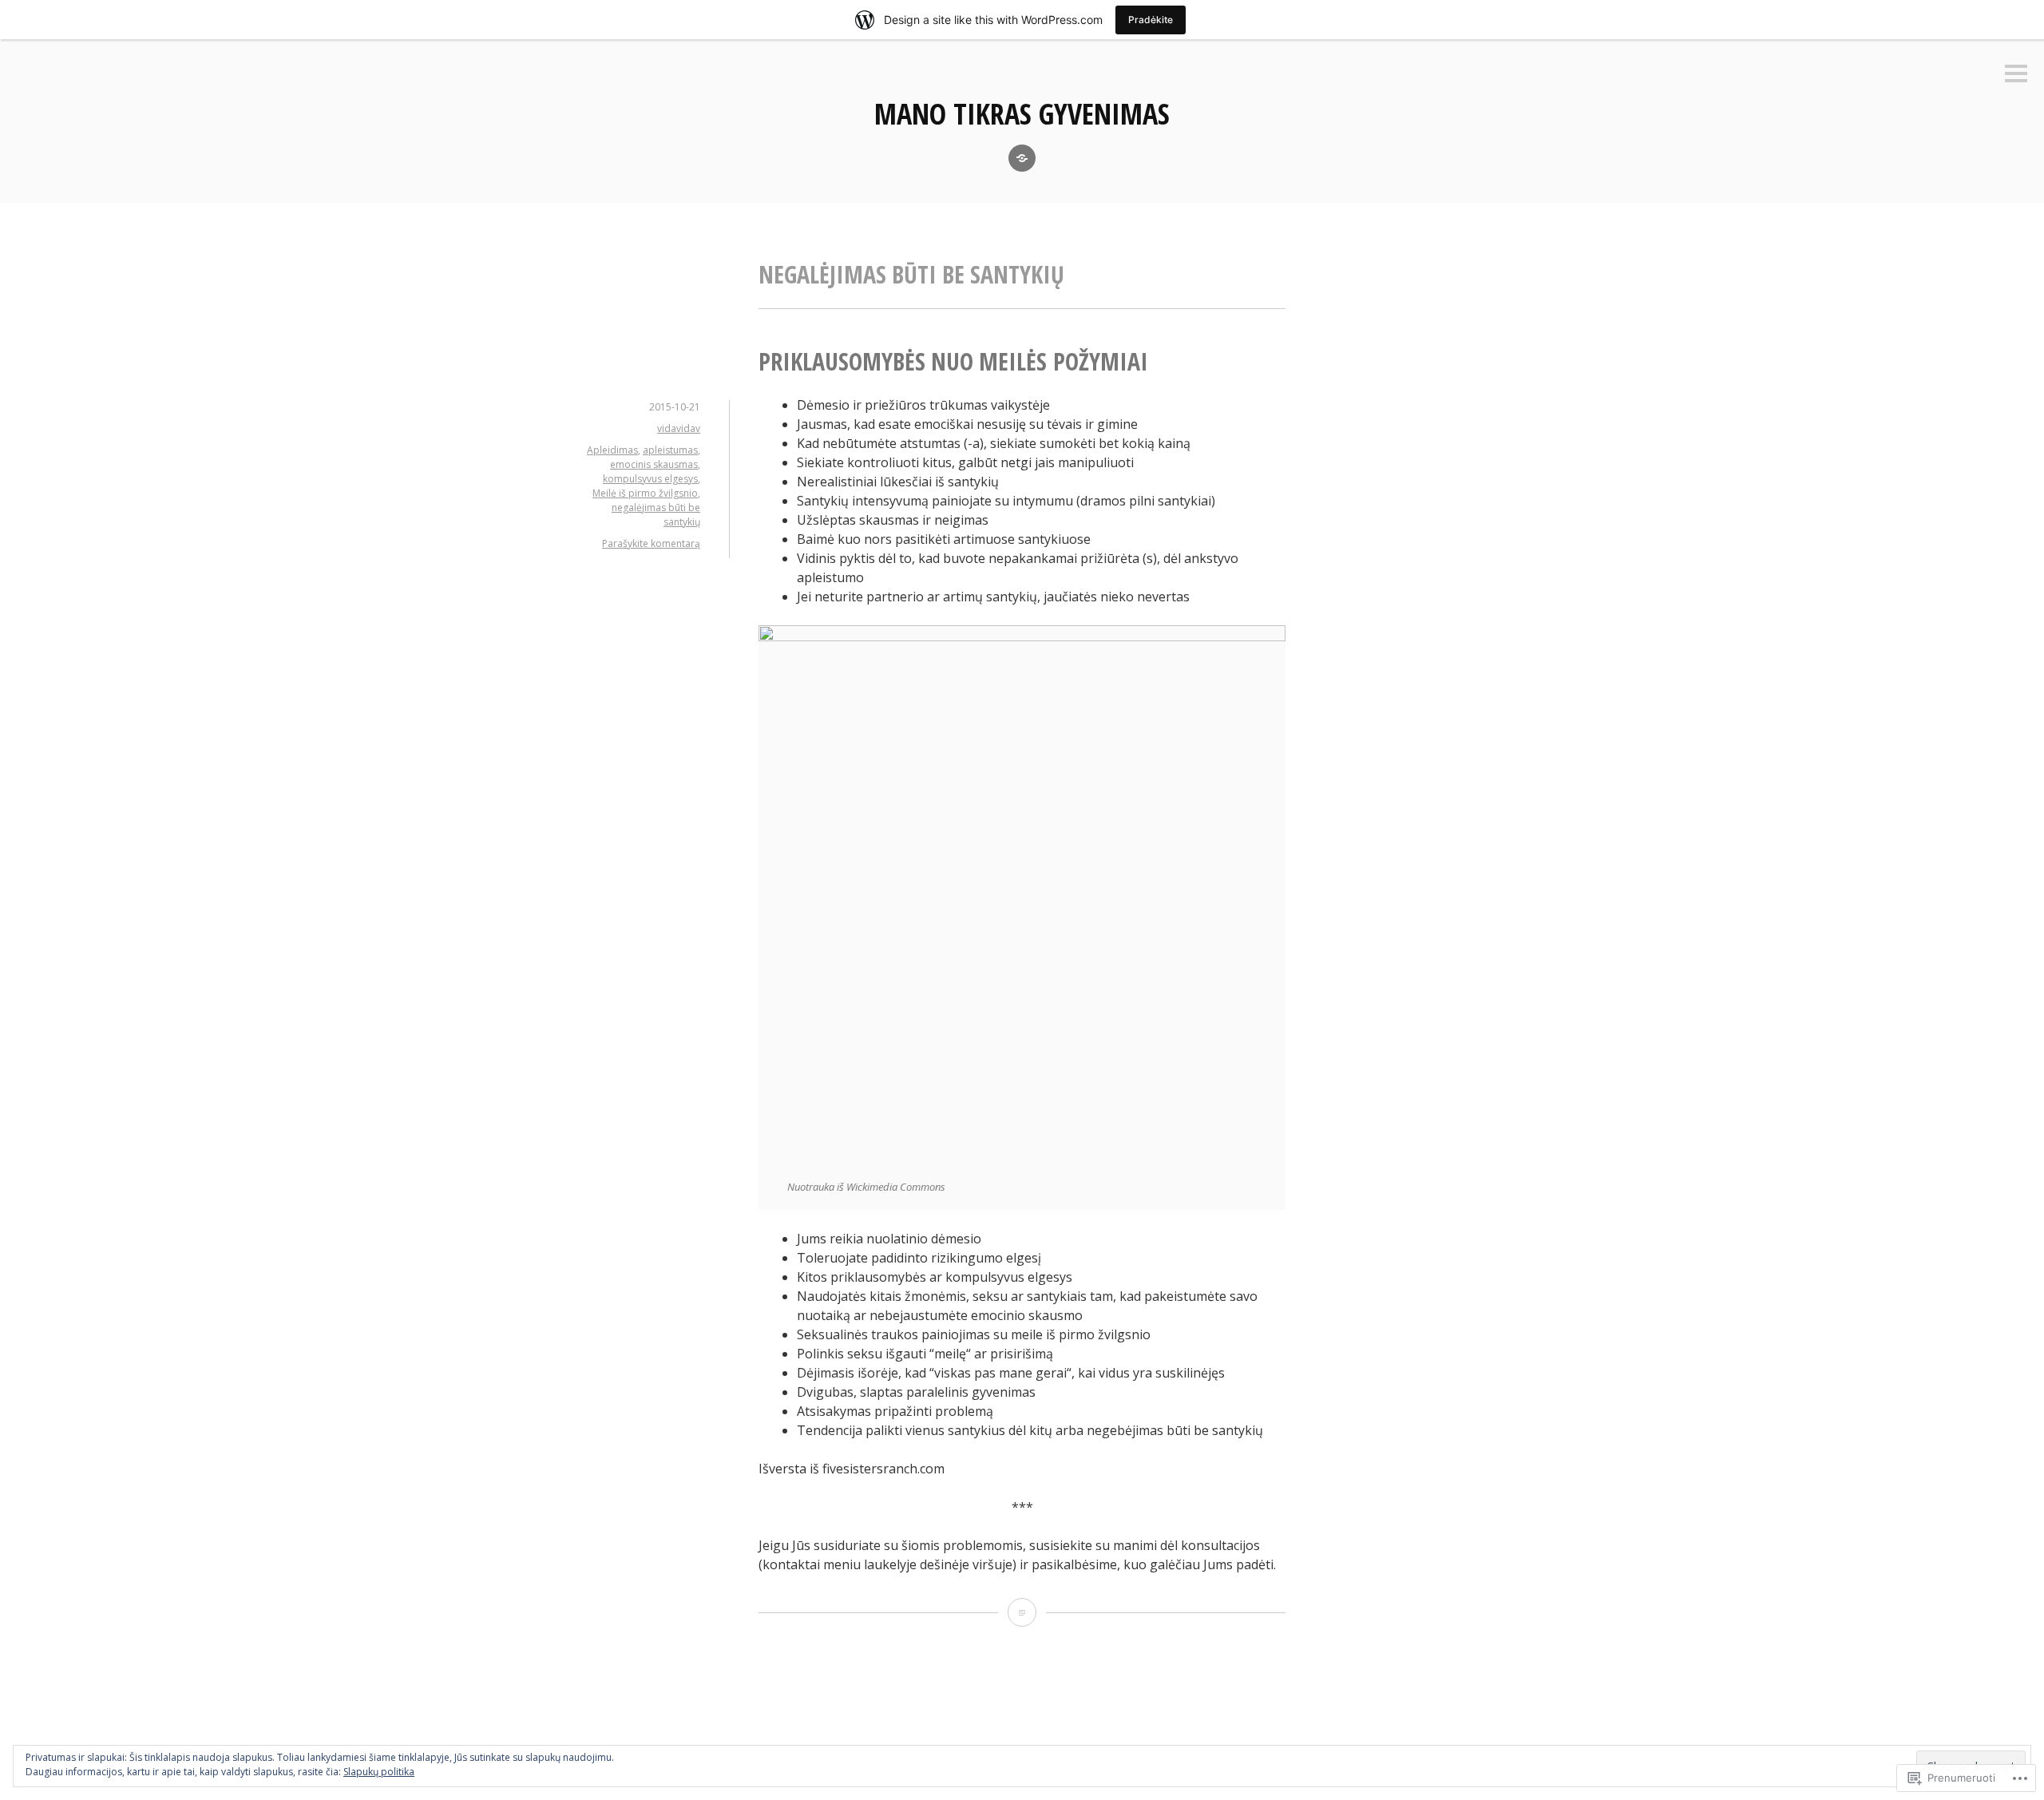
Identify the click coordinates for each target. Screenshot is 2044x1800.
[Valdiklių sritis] (2016, 75)
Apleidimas (612, 450)
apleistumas (670, 450)
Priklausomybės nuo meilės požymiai (953, 361)
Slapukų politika (379, 1772)
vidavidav (679, 428)
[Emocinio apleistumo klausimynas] (1022, 158)
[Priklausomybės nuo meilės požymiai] (1022, 1612)
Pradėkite (1151, 20)
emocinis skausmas (654, 464)
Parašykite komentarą (651, 543)
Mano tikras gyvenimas (1022, 114)
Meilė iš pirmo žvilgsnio (645, 493)
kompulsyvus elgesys (650, 479)
